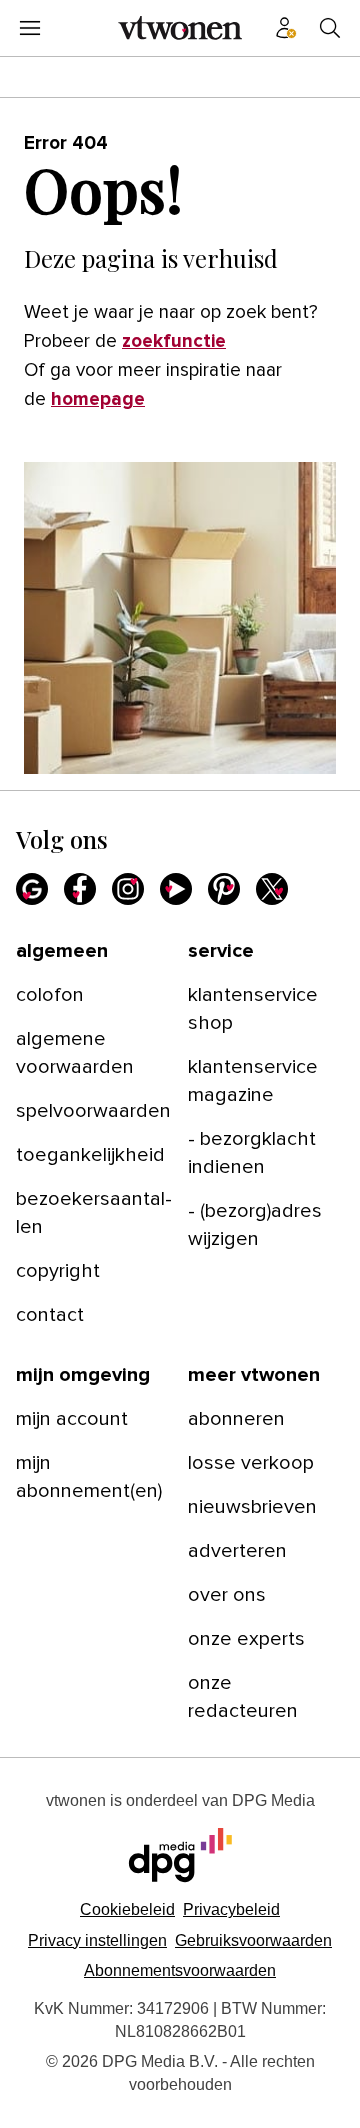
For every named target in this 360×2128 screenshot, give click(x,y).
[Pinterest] (224, 889)
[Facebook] (80, 889)
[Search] (330, 28)
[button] (97, 1940)
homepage (98, 399)
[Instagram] (128, 889)
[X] (272, 889)
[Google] (32, 889)
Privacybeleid (231, 1909)
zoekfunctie (174, 341)
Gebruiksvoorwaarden (253, 1940)
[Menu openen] (30, 28)
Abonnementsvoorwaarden (180, 1970)
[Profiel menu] (286, 28)
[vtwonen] (180, 28)
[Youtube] (176, 889)
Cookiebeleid (127, 1909)
